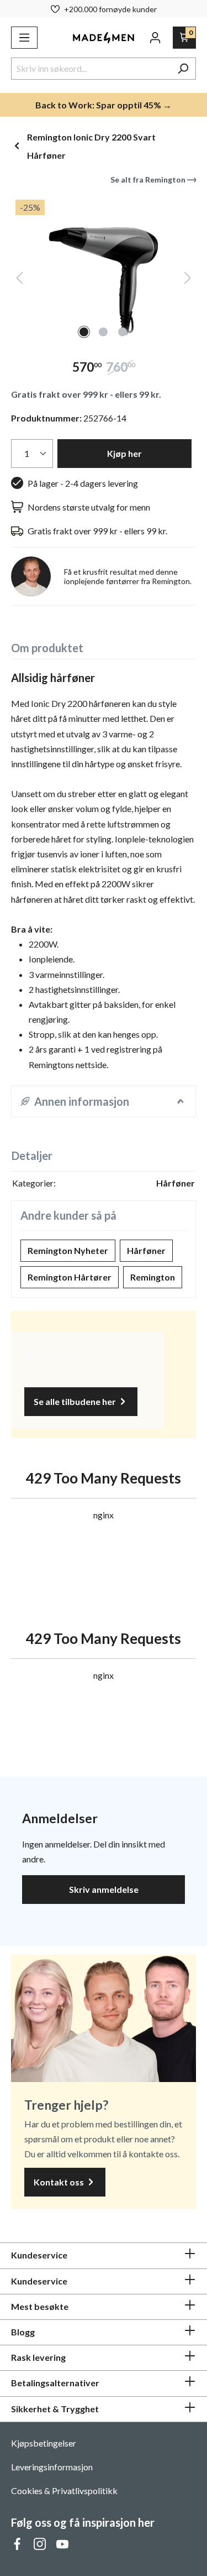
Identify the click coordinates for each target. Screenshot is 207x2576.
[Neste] (188, 280)
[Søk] (183, 69)
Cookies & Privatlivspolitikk (64, 2491)
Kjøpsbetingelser (44, 2443)
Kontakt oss (60, 2182)
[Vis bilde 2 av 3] (103, 332)
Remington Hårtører (70, 1277)
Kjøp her (124, 453)
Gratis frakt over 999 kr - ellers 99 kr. (86, 394)
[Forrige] (19, 280)
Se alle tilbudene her (76, 1401)
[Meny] (24, 38)
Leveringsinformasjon (52, 2467)
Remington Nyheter (68, 1250)
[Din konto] (155, 38)
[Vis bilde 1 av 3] (84, 332)
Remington (153, 1277)
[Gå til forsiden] (104, 38)
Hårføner (146, 1250)
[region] (104, 269)
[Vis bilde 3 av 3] (123, 332)
